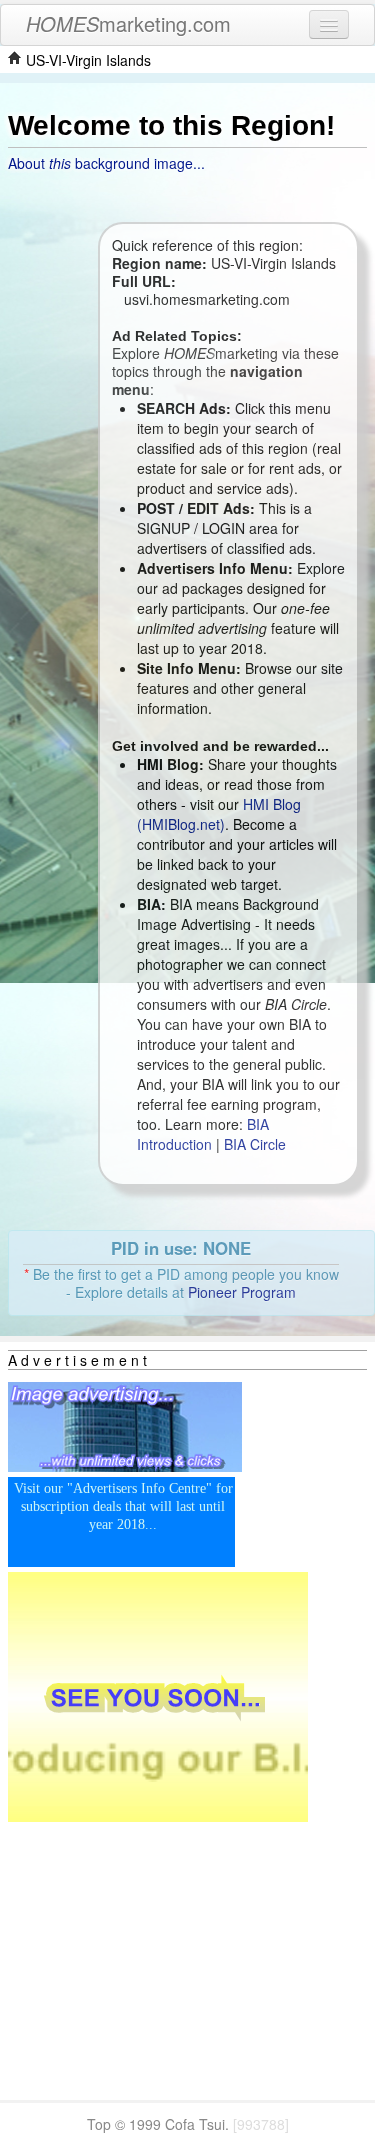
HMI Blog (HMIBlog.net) (219, 814)
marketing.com (128, 23)
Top (99, 2124)
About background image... (106, 163)
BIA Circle (255, 1144)
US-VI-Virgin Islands (88, 60)
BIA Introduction (203, 1134)
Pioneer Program (242, 1292)
